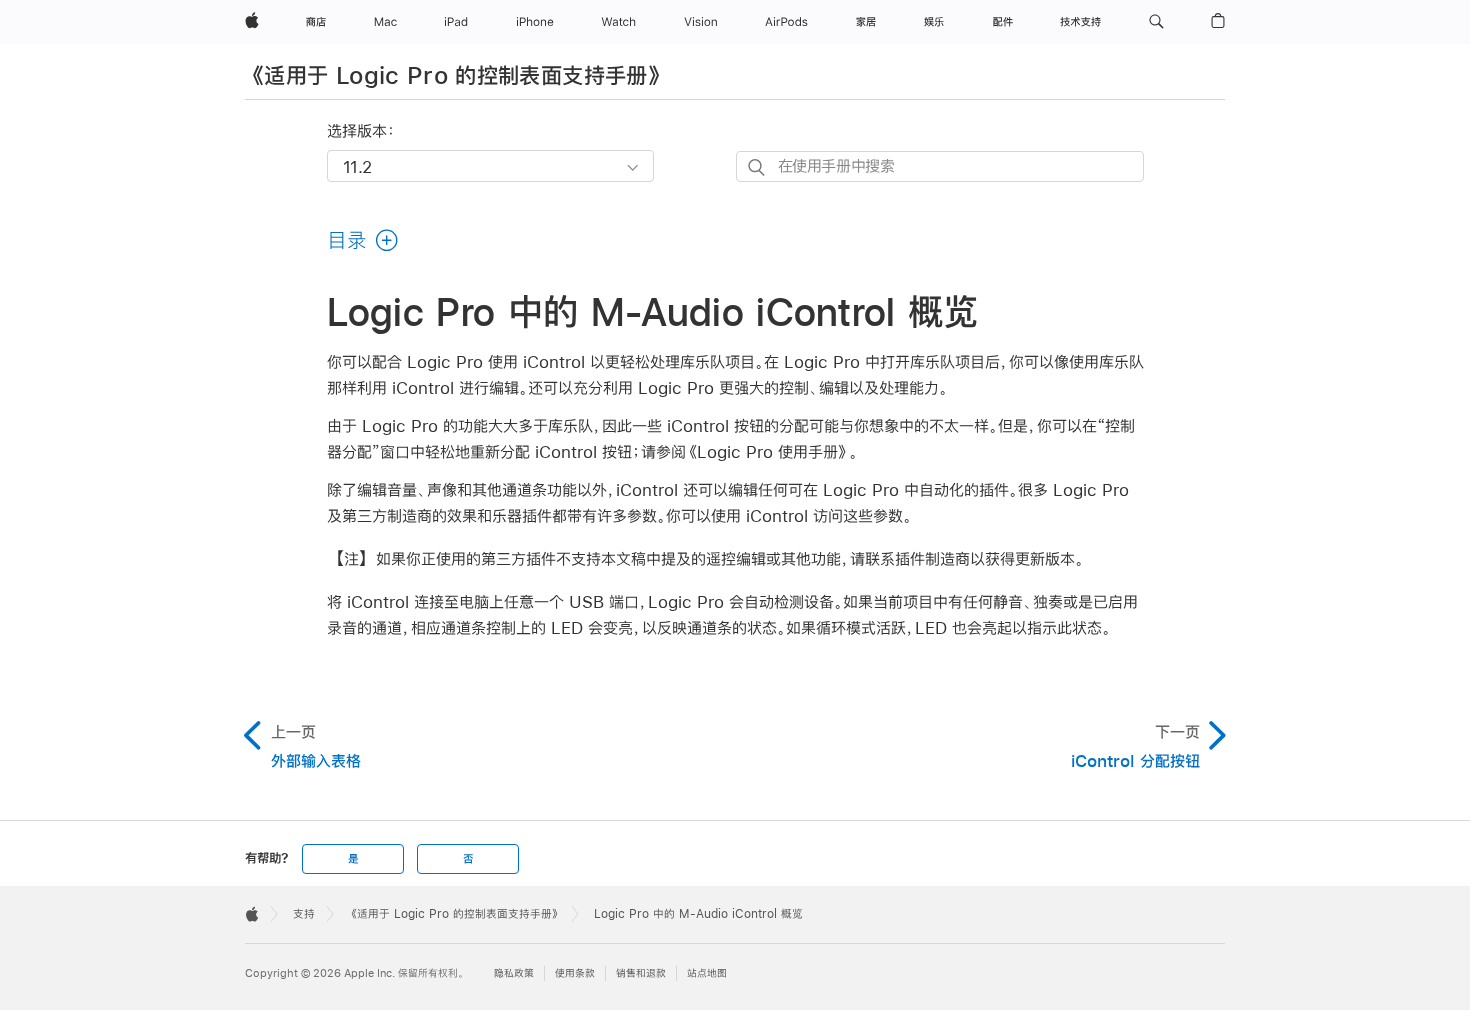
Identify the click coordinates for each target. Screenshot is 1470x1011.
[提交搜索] (757, 167)
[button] (1156, 22)
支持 (304, 914)
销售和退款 (641, 973)
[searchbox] (940, 166)
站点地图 (707, 973)
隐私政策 (514, 973)
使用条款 (575, 973)
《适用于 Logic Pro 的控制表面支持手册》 (456, 75)
